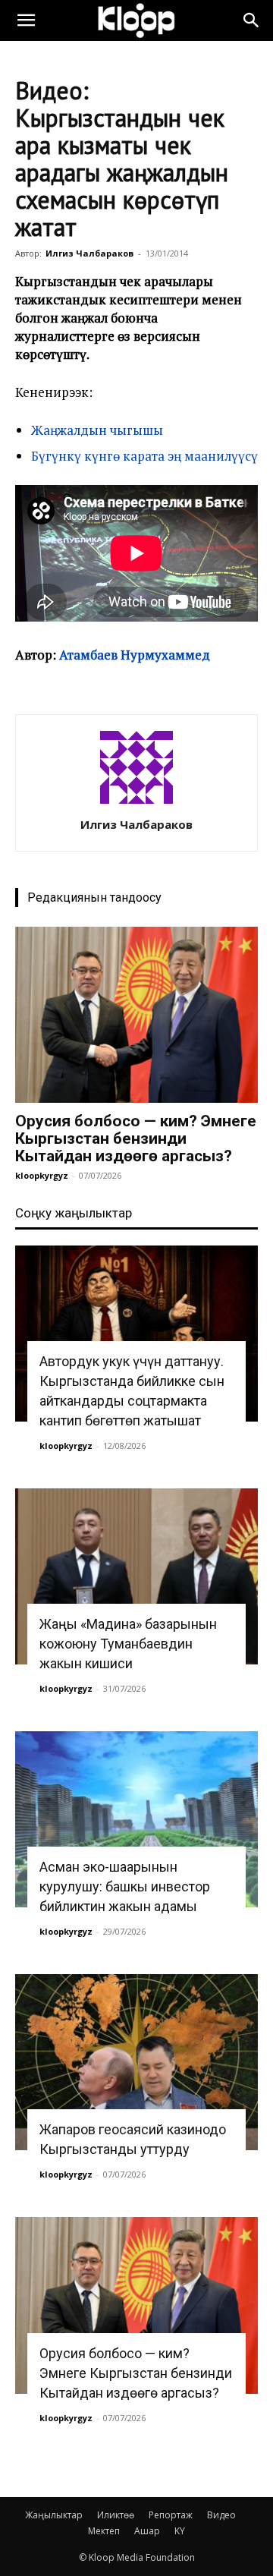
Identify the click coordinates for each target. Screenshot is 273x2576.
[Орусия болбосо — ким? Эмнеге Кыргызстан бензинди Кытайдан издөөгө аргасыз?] (136, 1015)
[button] (26, 20)
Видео (221, 2515)
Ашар (147, 2531)
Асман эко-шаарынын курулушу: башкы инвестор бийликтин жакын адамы (125, 1886)
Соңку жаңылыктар (74, 1213)
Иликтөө (116, 2515)
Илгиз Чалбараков (89, 253)
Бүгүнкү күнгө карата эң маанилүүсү (144, 456)
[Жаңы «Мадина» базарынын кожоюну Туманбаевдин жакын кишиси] (136, 1576)
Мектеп (104, 2531)
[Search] (252, 20)
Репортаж (171, 2515)
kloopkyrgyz (42, 1175)
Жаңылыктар (54, 2515)
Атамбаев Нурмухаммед (135, 655)
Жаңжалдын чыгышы (97, 430)
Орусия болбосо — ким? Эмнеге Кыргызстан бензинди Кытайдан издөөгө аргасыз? (136, 1138)
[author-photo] (136, 803)
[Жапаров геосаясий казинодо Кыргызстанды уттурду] (136, 2062)
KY (180, 2531)
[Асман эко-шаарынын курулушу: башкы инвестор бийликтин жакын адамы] (136, 1819)
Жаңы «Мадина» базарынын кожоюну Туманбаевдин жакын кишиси (128, 1644)
